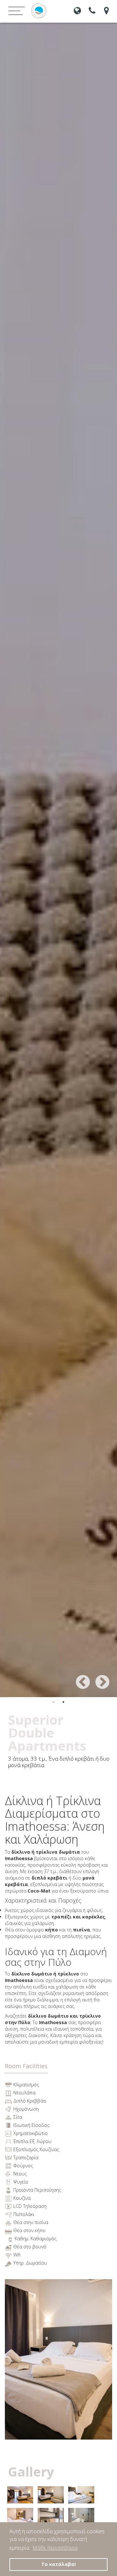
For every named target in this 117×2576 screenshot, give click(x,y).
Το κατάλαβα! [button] (58, 2564)
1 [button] (54, 1702)
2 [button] (63, 1702)
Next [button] (97, 1678)
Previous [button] (78, 1678)
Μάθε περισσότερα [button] (55, 2548)
